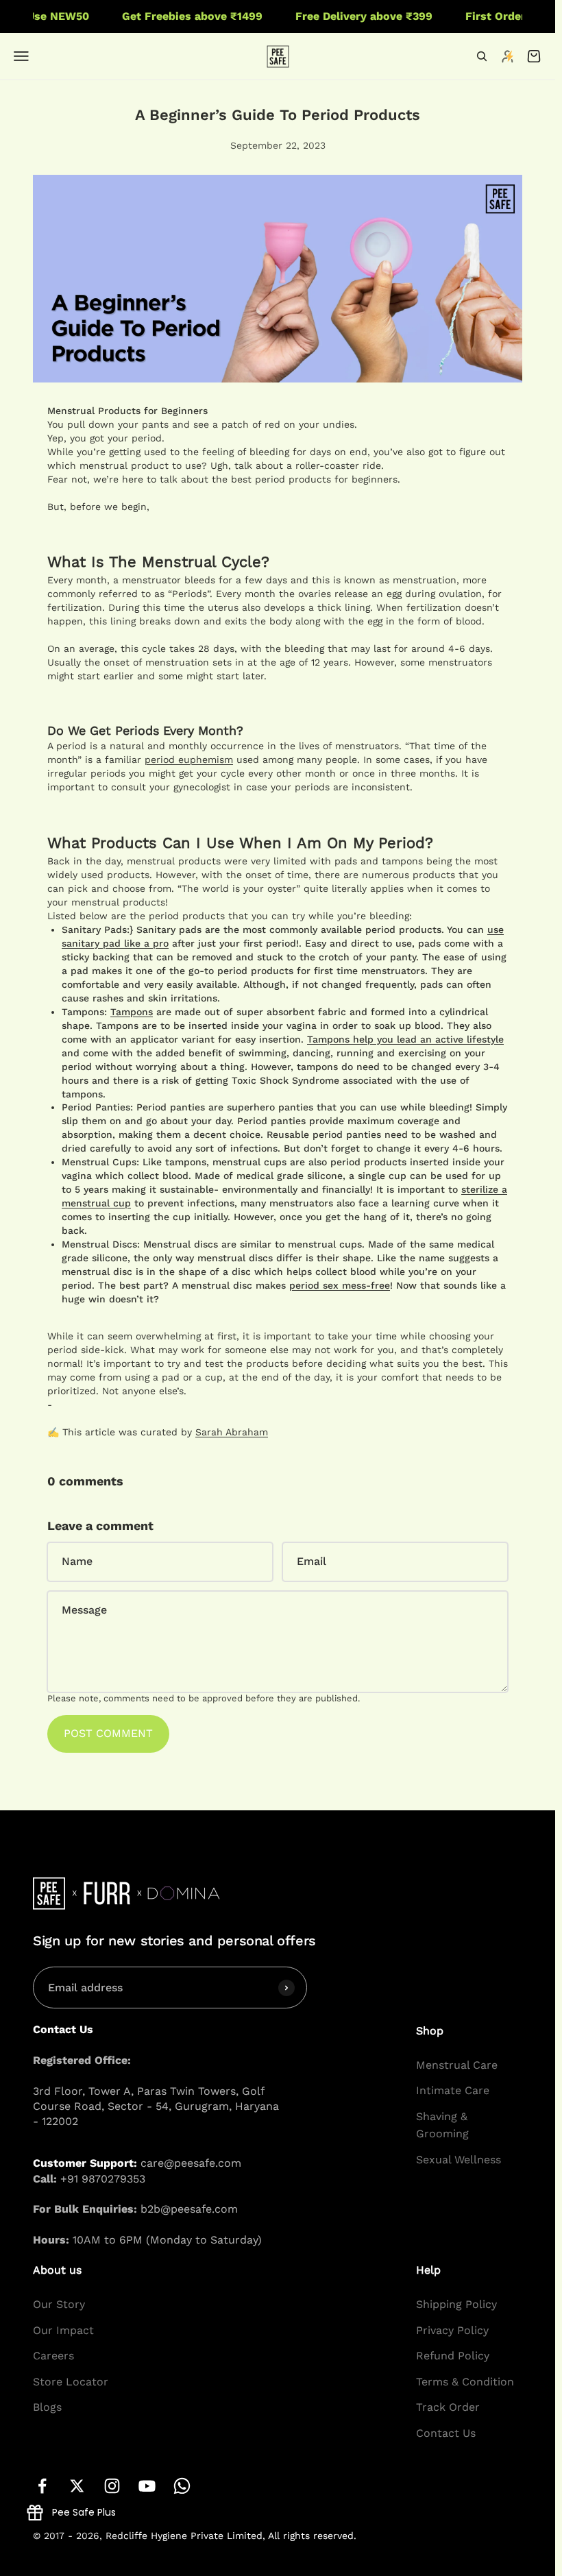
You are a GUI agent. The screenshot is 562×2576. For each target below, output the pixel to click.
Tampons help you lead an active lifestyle (405, 1039)
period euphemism (189, 760)
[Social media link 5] (182, 2486)
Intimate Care (453, 2090)
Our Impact (63, 2330)
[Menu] (21, 56)
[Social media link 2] (77, 2486)
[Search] (482, 56)
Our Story (59, 2304)
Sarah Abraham (232, 1432)
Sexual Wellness (459, 2160)
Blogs (47, 2407)
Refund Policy (453, 2356)
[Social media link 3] (112, 2486)
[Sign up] (286, 1987)
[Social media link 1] (42, 2486)
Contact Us (446, 2433)
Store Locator (71, 2382)
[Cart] (534, 56)
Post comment (108, 1733)
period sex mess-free (340, 1285)
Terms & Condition (465, 2382)
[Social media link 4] (147, 2486)
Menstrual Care (457, 2065)
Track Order (448, 2407)
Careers (53, 2356)
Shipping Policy (456, 2304)
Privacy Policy (452, 2330)
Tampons (132, 1012)
